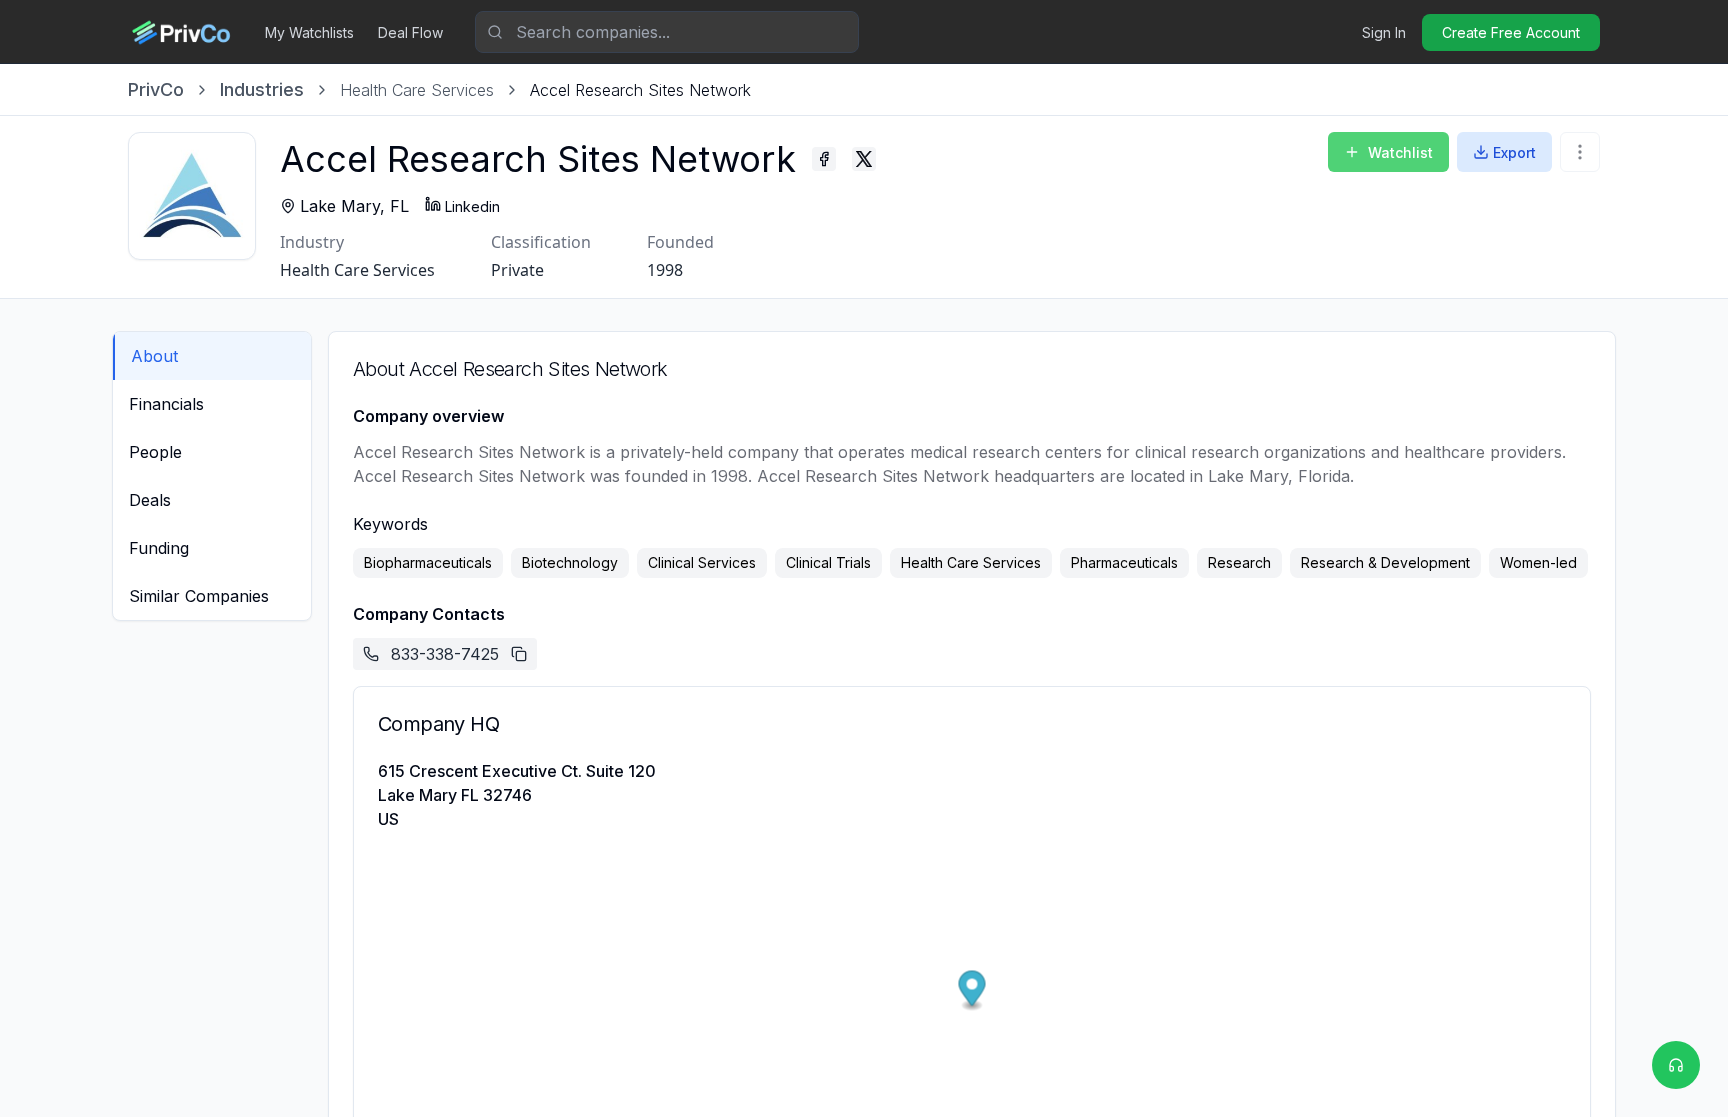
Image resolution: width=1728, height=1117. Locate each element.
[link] (640, 90)
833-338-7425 (445, 654)
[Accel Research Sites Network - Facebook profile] (824, 159)
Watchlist (1400, 152)
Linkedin (472, 206)
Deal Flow (410, 32)
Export (1514, 152)
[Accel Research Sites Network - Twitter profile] (864, 159)
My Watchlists (309, 32)
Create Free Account (1511, 32)
